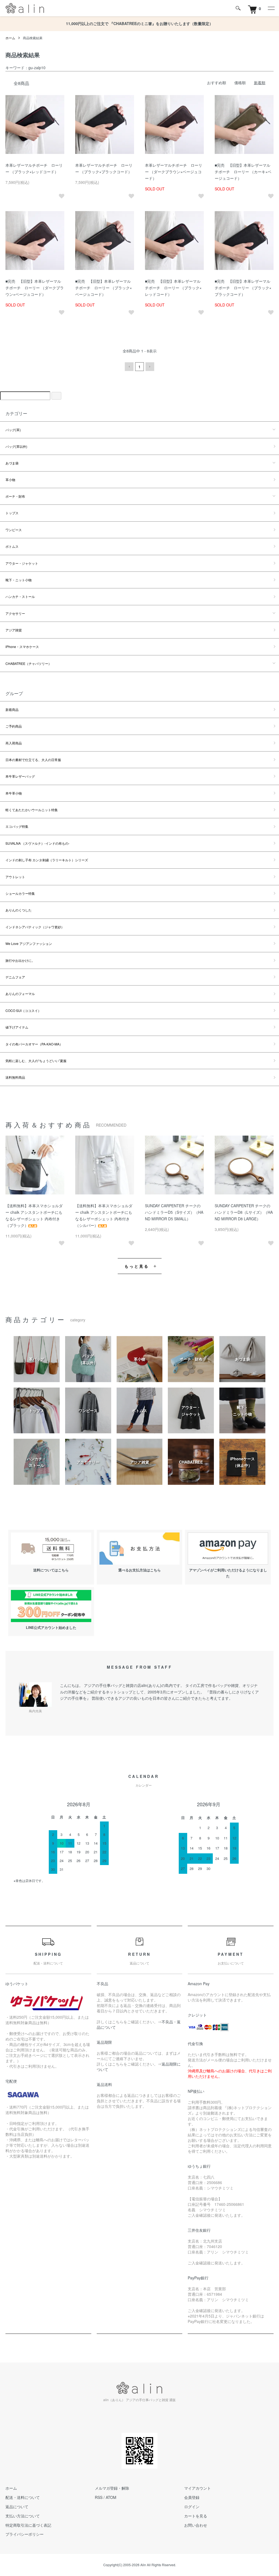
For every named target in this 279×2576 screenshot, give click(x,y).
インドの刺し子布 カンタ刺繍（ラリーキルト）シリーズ (47, 860)
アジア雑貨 (14, 630)
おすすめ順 (217, 83)
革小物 (10, 480)
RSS (99, 2497)
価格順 (240, 83)
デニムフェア (15, 977)
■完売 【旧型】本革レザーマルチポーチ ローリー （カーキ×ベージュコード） (243, 172)
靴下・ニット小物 (19, 580)
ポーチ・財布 (15, 496)
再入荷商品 (14, 743)
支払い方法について (23, 2516)
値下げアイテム (17, 1027)
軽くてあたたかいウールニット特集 (32, 810)
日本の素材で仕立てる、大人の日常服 (33, 760)
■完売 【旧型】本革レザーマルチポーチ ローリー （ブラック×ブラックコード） (243, 288)
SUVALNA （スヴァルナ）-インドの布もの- (37, 843)
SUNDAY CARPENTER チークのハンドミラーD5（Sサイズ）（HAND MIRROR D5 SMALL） (174, 1212)
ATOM (111, 2497)
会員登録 (192, 2497)
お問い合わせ (196, 2525)
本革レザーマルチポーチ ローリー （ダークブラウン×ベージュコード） (174, 172)
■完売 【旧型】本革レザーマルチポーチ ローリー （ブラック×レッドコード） (173, 288)
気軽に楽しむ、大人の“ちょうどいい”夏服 (36, 1061)
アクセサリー (15, 613)
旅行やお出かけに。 (20, 960)
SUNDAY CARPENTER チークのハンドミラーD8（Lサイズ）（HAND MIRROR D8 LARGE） (244, 1212)
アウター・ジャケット (22, 563)
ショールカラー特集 (20, 893)
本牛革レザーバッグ (20, 776)
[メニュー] (271, 8)
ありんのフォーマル (20, 994)
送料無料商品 (15, 1077)
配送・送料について (23, 2497)
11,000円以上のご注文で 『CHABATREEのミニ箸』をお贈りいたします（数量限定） (139, 23)
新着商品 (12, 709)
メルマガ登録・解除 (112, 2488)
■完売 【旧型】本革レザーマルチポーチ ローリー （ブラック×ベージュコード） (104, 288)
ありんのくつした (19, 910)
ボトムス (12, 546)
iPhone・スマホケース (22, 647)
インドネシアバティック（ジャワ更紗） (35, 927)
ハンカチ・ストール (20, 596)
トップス (12, 513)
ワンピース (14, 530)
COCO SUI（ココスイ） (23, 1010)
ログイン (192, 2507)
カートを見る (196, 2516)
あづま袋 (12, 463)
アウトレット (15, 877)
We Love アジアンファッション (29, 943)
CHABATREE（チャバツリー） (28, 663)
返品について (17, 2507)
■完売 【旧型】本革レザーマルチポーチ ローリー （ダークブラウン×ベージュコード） (35, 288)
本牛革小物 (14, 793)
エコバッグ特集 (17, 826)
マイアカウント (198, 2488)
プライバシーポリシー (25, 2534)
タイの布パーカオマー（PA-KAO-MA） (34, 1044)
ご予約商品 (14, 726)
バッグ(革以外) (16, 446)
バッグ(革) (13, 430)
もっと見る (137, 1266)
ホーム (10, 38)
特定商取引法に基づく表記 (28, 2525)
